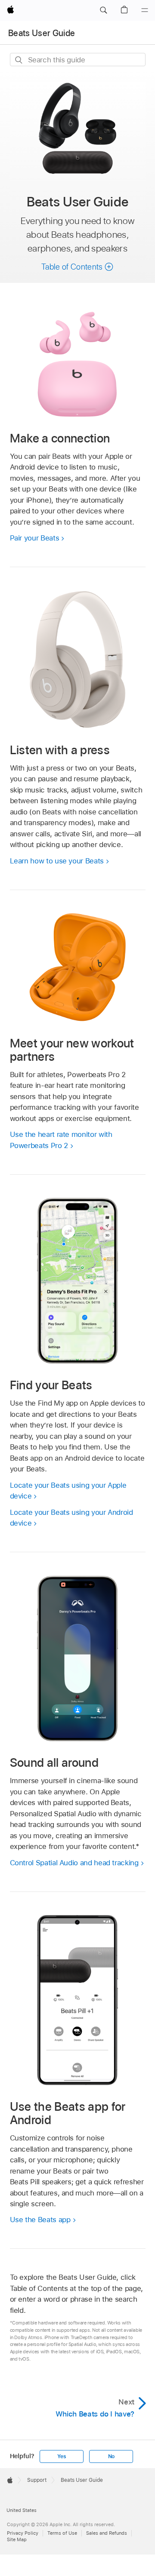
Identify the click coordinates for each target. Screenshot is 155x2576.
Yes (62, 2456)
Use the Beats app (40, 2220)
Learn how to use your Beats (57, 861)
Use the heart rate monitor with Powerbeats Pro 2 (61, 1140)
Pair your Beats (35, 538)
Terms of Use (62, 2533)
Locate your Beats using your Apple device (68, 1491)
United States (22, 2510)
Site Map (17, 2539)
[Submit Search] (19, 60)
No (112, 2456)
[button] (103, 10)
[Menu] (145, 10)
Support (37, 2480)
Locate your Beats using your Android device (71, 1518)
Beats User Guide (42, 33)
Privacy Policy (23, 2533)
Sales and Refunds (107, 2533)
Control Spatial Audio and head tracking (74, 1863)
